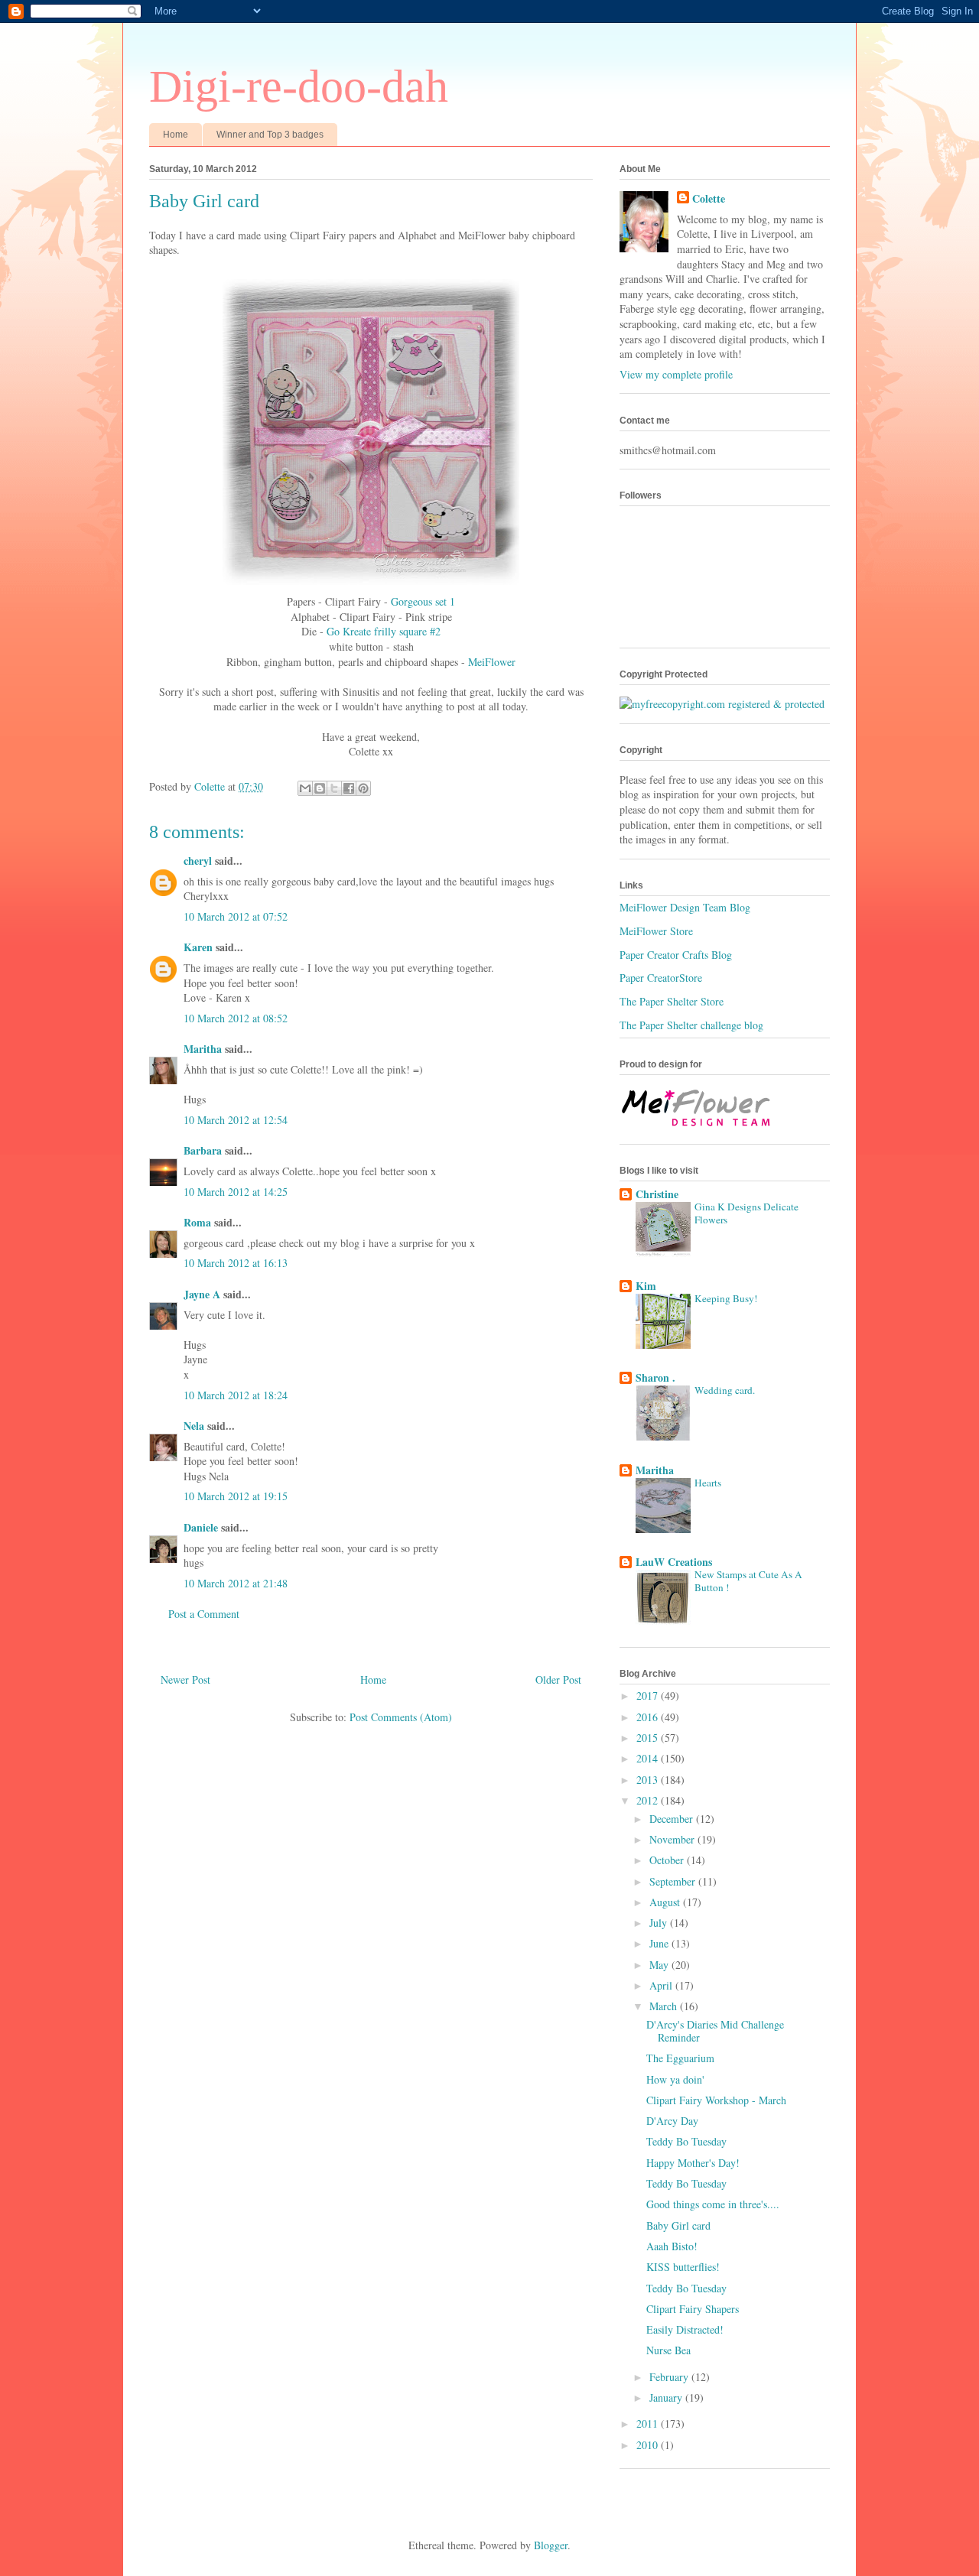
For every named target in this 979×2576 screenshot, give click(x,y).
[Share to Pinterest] (363, 788)
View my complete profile (676, 374)
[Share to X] (334, 788)
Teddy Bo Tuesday (686, 2141)
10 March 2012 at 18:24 (236, 1395)
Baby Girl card (678, 2225)
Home (176, 135)
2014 (649, 1758)
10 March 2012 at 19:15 (236, 1496)
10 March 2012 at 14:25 (236, 1192)
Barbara (203, 1150)
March (665, 2006)
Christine (657, 1194)
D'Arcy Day (672, 2121)
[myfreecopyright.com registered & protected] (722, 704)
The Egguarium (680, 2058)
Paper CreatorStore (661, 978)
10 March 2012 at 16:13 (236, 1263)
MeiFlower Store (656, 931)
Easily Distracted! (685, 2329)
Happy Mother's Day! (693, 2163)
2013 (649, 1780)
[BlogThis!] (320, 788)
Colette (709, 199)
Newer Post (185, 1679)
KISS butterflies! (683, 2267)
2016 (649, 1717)
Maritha (203, 1049)
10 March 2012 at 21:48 (236, 1583)
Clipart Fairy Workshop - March (716, 2100)
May (660, 1965)
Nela (194, 1426)
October (668, 1860)
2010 (649, 2445)
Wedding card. (725, 1390)
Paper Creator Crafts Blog (676, 955)
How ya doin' (675, 2079)
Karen (198, 947)
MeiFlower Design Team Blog (685, 907)
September (674, 1881)
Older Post (558, 1679)
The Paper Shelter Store (672, 1001)
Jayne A (202, 1294)
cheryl (198, 861)
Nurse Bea (668, 2350)
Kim (646, 1286)
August (666, 1902)
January (667, 2397)
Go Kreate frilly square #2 (384, 631)
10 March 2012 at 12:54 (236, 1120)
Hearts (708, 1483)
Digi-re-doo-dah (299, 86)
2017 (649, 1696)
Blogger (551, 2545)
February (670, 2377)
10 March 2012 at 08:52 (236, 1018)
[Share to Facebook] (349, 788)
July (660, 1923)
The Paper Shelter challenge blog (691, 1025)
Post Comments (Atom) (401, 1717)
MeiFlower (492, 662)
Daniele (201, 1527)
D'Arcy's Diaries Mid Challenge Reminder (715, 2031)
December (673, 1819)
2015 (649, 1738)
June (660, 1943)
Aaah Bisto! (672, 2246)
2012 (649, 1800)
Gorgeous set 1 (423, 601)
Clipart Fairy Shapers (693, 2309)
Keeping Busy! (726, 1298)
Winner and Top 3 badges (270, 135)
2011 (649, 2423)
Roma (197, 1222)
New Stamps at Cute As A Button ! (748, 1581)
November (673, 1839)
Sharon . (655, 1377)
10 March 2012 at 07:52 (236, 916)
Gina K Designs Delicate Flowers (746, 1213)
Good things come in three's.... (713, 2204)
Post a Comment (204, 1614)
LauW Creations (674, 1562)
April (662, 1985)
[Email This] (305, 788)
